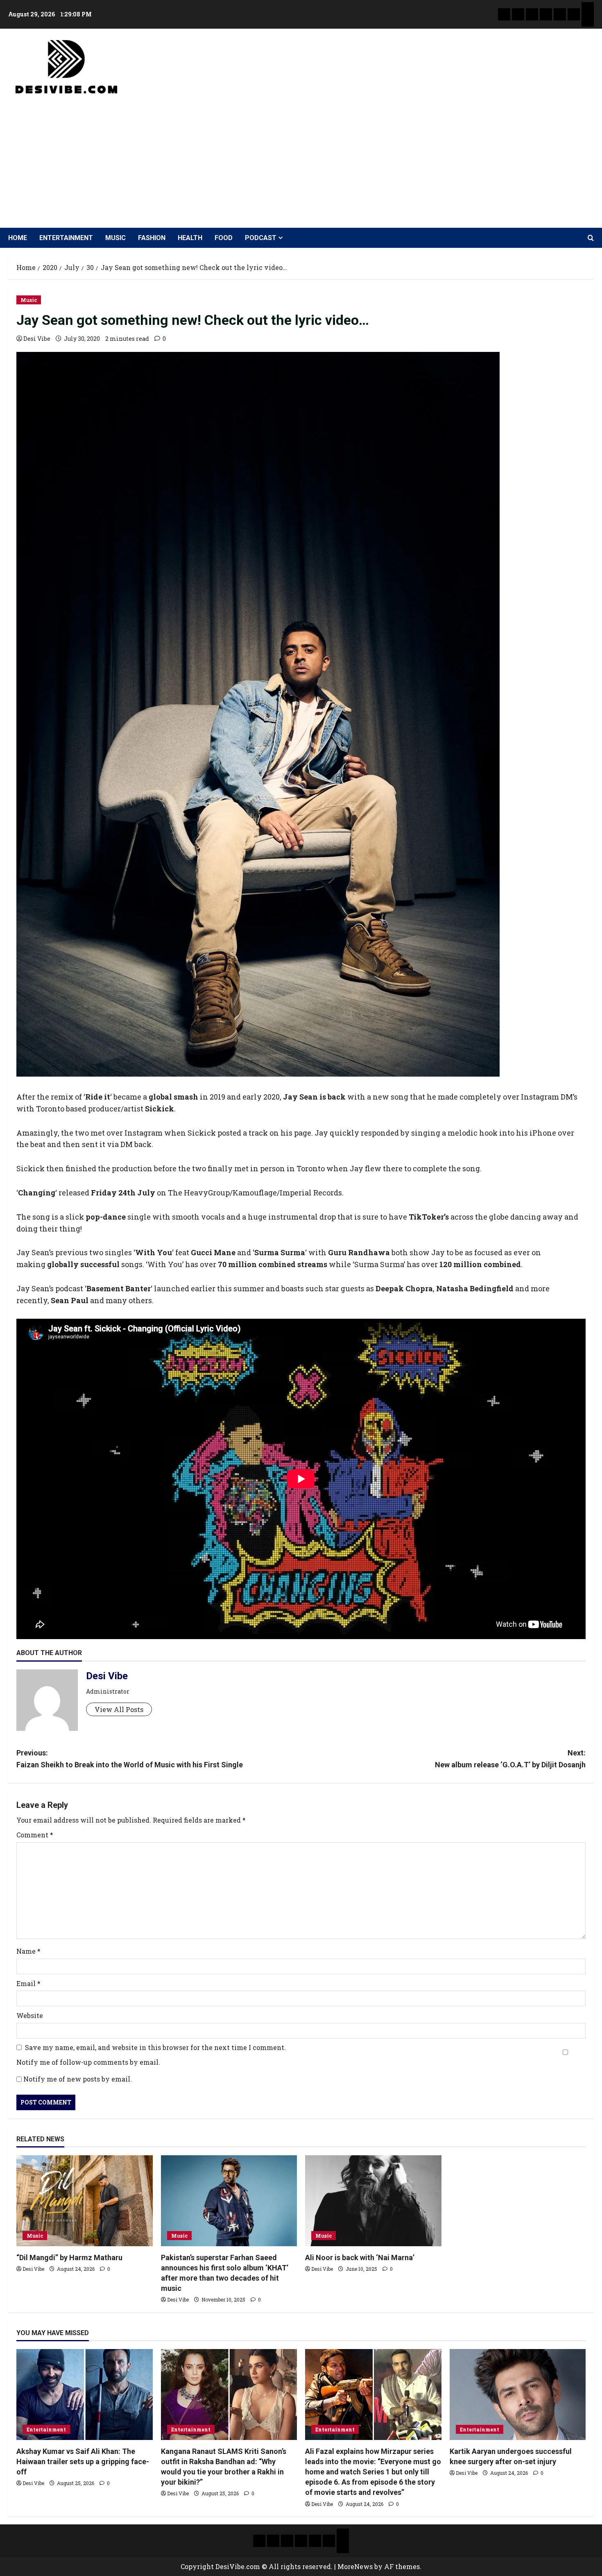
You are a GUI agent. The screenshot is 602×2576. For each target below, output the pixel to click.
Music (115, 238)
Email (28, 1983)
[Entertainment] (518, 14)
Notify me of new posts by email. (78, 2079)
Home (18, 238)
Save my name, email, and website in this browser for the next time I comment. (155, 2047)
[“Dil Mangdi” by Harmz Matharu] (85, 2201)
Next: (510, 1759)
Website (30, 2015)
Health (190, 238)
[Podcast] (588, 8)
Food (224, 238)
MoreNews (355, 2566)
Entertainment (66, 238)
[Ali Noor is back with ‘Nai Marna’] (373, 2201)
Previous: (130, 1759)
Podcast (261, 238)
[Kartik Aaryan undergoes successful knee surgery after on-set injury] (518, 2395)
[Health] (560, 14)
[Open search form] (591, 238)
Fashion (152, 238)
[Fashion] (546, 14)
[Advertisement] (299, 158)
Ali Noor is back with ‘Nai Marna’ (360, 2257)
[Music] (532, 14)
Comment (35, 1835)
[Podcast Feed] (588, 20)
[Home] (504, 14)
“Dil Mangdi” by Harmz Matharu (69, 2257)
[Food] (574, 14)
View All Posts (119, 1709)
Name (28, 1951)
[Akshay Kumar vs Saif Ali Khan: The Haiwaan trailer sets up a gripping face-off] (85, 2395)
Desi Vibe (37, 339)
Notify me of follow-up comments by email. (88, 2062)
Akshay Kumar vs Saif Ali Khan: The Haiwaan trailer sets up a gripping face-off (83, 2461)
